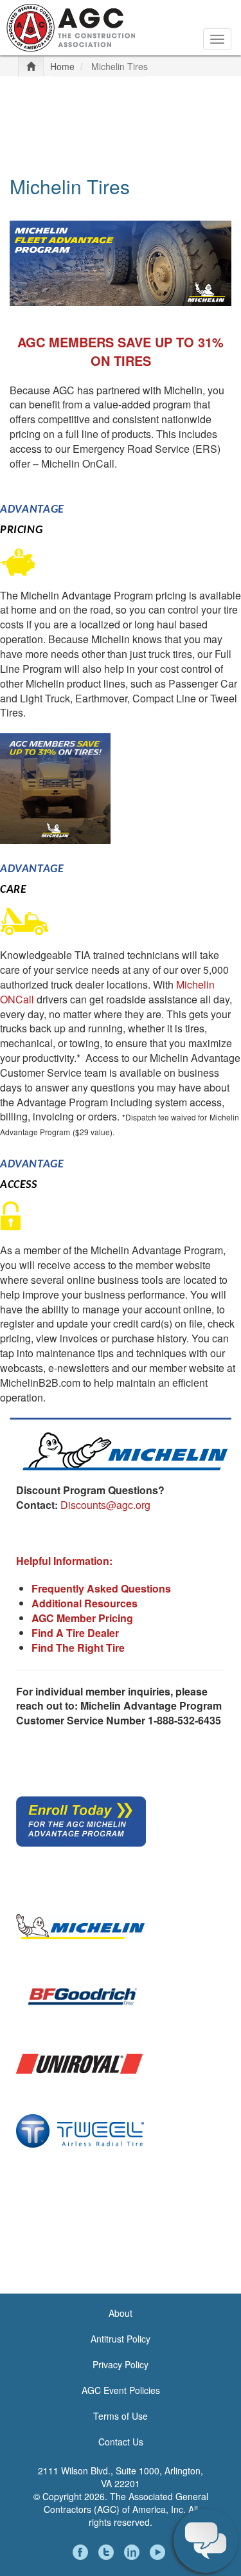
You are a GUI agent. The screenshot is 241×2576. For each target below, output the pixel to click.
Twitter (108, 2552)
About (121, 2313)
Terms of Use (121, 2416)
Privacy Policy (121, 2364)
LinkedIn (134, 2552)
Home (62, 66)
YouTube (159, 2552)
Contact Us (121, 2442)
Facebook (82, 2552)
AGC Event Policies (121, 2390)
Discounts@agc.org (105, 1505)
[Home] (71, 26)
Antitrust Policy (121, 2339)
